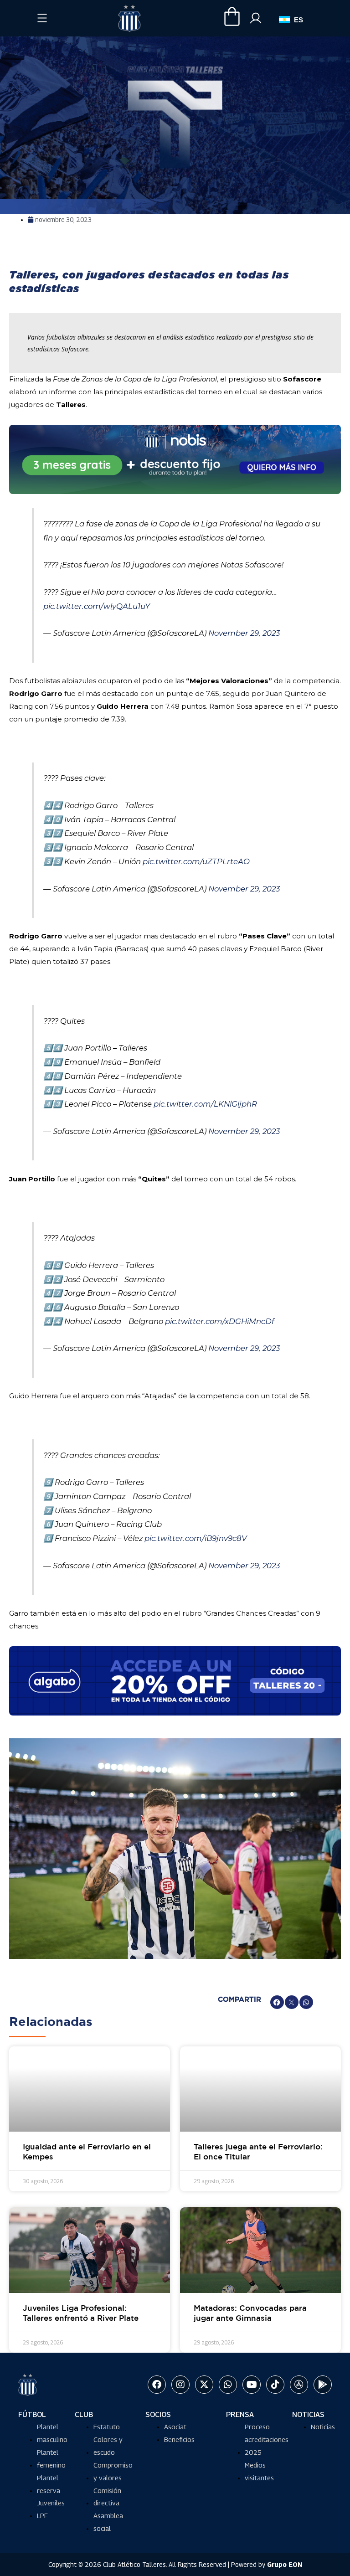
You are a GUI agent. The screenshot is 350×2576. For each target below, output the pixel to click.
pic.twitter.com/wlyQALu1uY (97, 606)
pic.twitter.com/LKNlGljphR (205, 1104)
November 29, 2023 (244, 633)
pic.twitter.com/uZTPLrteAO (196, 861)
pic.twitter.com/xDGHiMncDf (220, 1321)
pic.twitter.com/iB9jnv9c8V (196, 1538)
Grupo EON (285, 2564)
